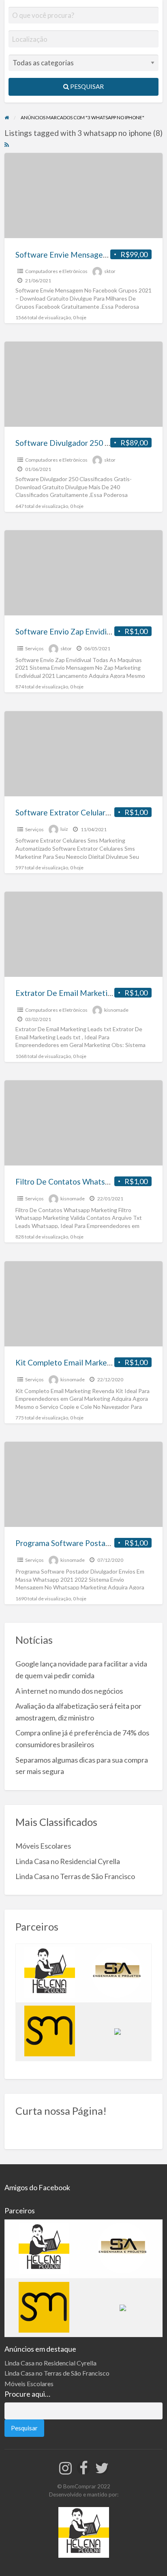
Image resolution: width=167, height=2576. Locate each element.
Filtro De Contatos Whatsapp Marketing (85, 1182)
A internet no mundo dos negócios (69, 1691)
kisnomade (116, 1010)
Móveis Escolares (43, 1846)
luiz (64, 829)
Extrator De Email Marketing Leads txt (83, 993)
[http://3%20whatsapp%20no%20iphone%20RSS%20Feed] (7, 144)
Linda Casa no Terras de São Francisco (75, 1876)
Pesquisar (86, 86)
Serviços (34, 648)
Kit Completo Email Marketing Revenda (84, 1362)
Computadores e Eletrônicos (56, 271)
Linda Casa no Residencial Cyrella (68, 1861)
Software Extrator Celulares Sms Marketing (91, 812)
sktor (110, 271)
